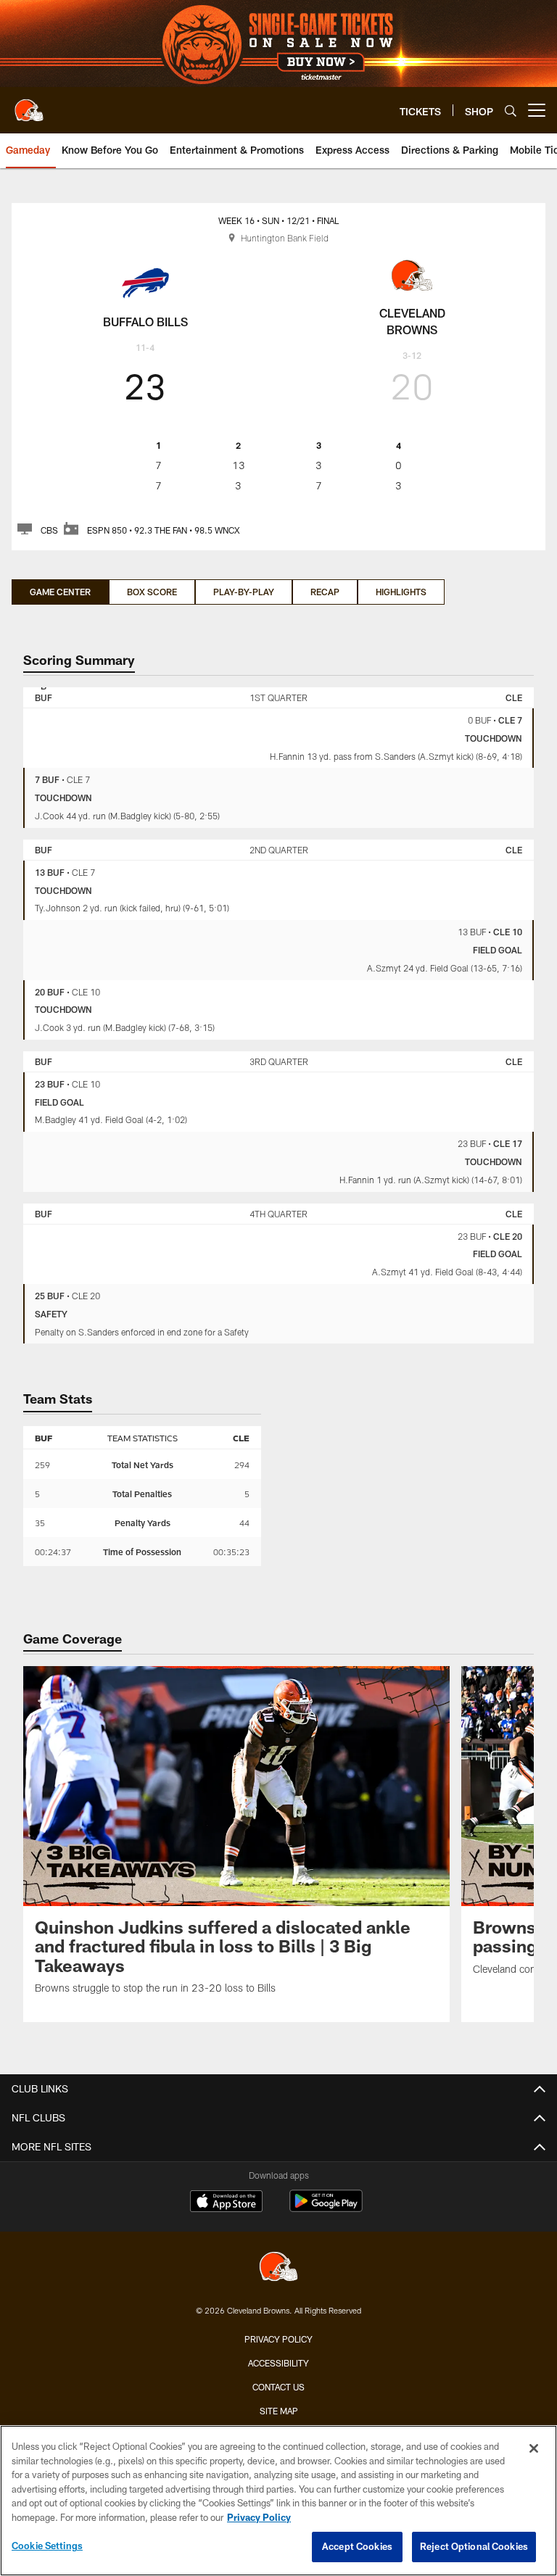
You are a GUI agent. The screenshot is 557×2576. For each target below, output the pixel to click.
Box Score (152, 592)
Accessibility (278, 2363)
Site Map (279, 2411)
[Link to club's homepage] (29, 104)
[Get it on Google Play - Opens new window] (326, 2208)
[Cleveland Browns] (278, 2268)
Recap (325, 592)
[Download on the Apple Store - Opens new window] (226, 2203)
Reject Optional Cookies (474, 2546)
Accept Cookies (357, 2546)
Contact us (278, 2387)
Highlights (401, 592)
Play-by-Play (244, 592)
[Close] (534, 2448)
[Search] (511, 111)
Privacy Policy (278, 2339)
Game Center (60, 592)
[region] (278, 2501)
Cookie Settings (47, 2546)
